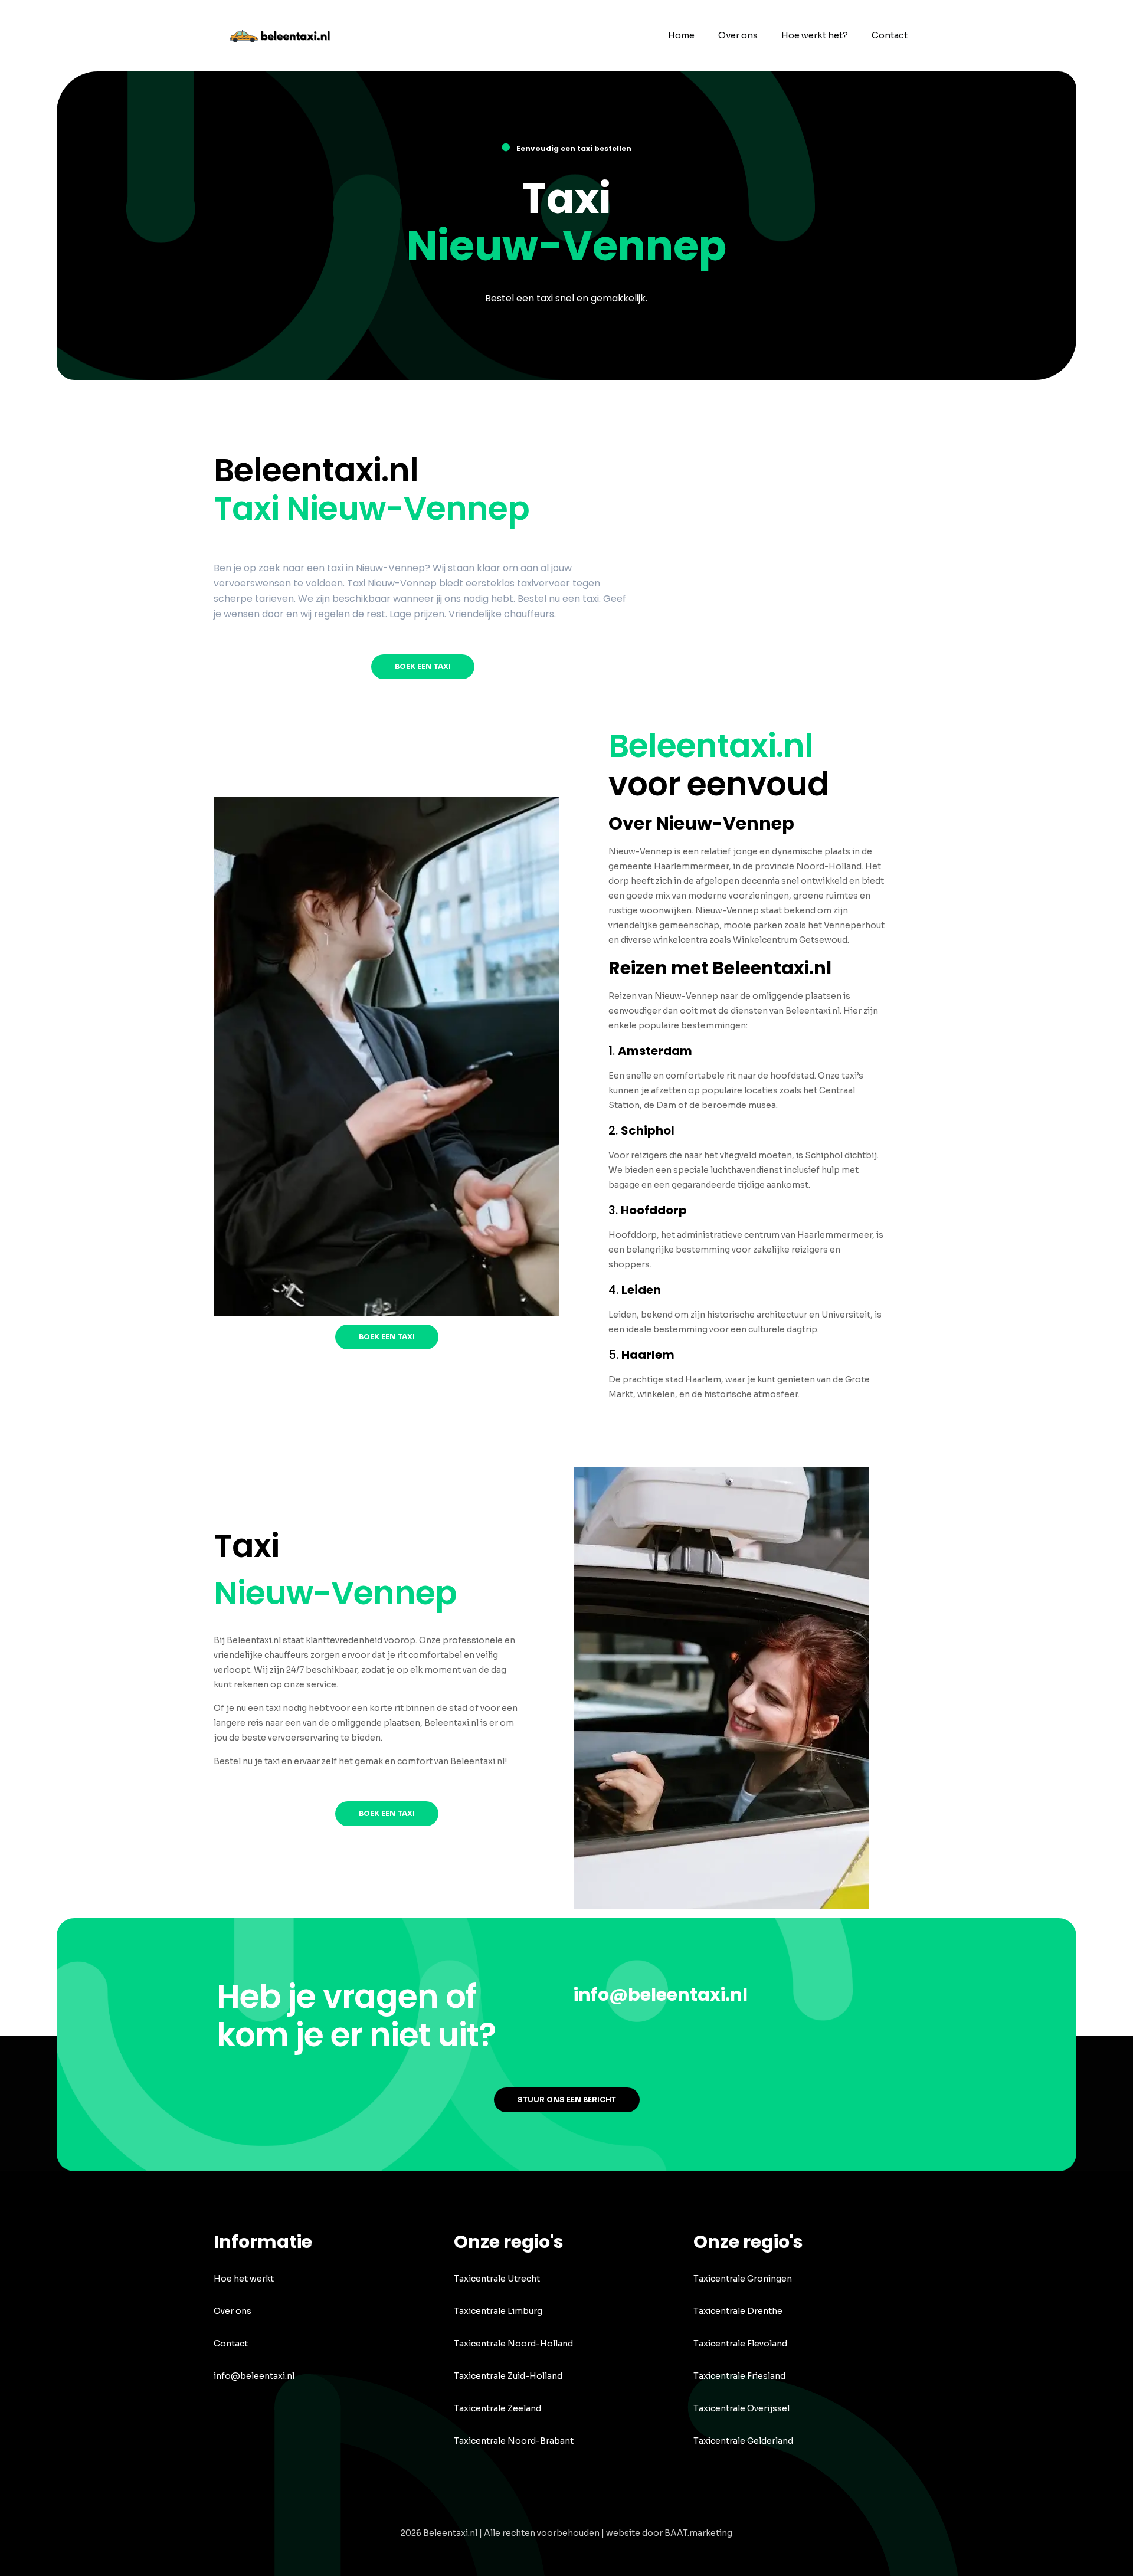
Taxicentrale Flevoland (740, 2344)
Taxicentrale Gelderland (743, 2441)
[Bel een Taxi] (288, 35)
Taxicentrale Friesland (739, 2376)
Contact (231, 2344)
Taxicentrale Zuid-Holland (508, 2376)
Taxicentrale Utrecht (497, 2279)
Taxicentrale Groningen (743, 2279)
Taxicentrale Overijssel (741, 2408)
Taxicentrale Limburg (498, 2311)
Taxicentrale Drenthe (738, 2311)
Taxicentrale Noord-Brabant (514, 2441)
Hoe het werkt (244, 2279)
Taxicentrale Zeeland (497, 2408)
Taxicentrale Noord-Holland (513, 2344)
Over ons (233, 2311)
